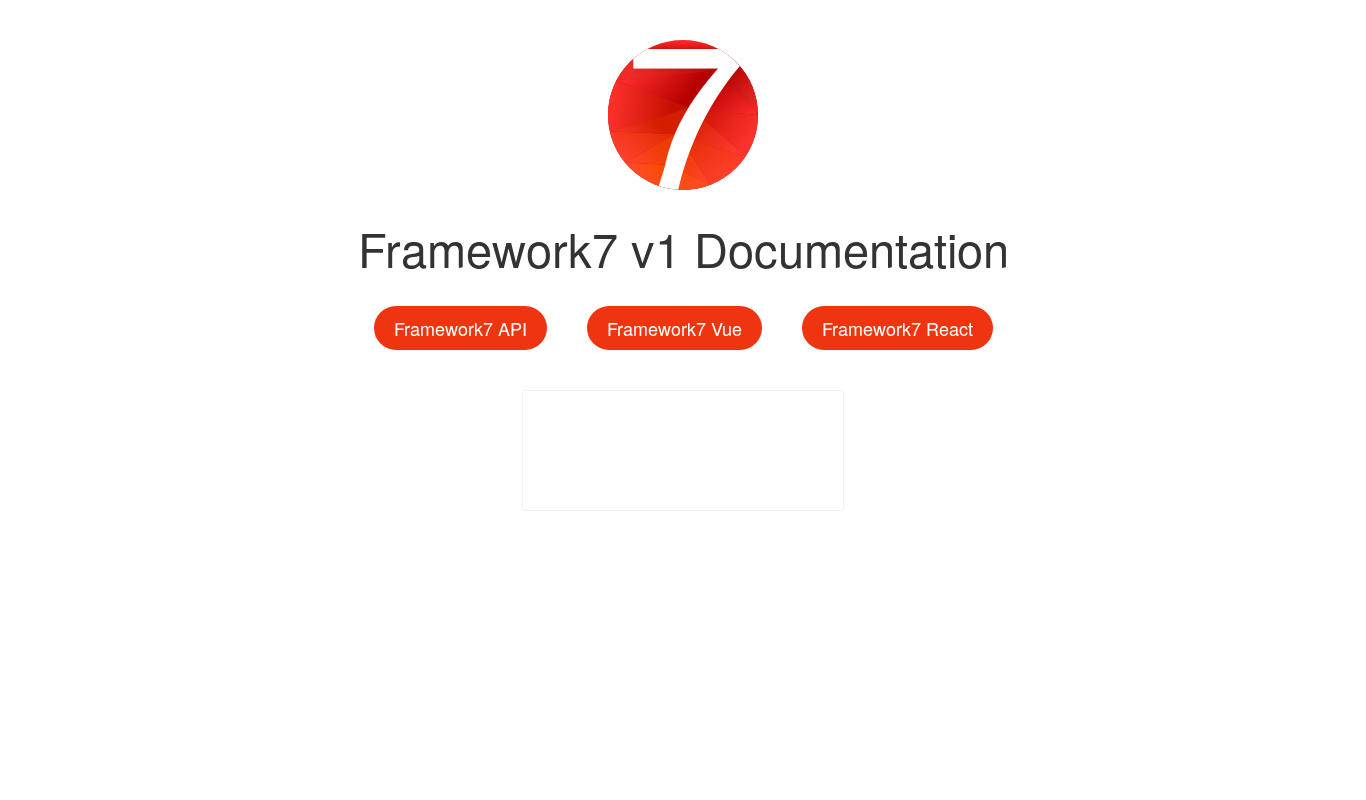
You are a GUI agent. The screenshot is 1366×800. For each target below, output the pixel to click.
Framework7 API (460, 328)
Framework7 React (897, 328)
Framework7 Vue (674, 328)
